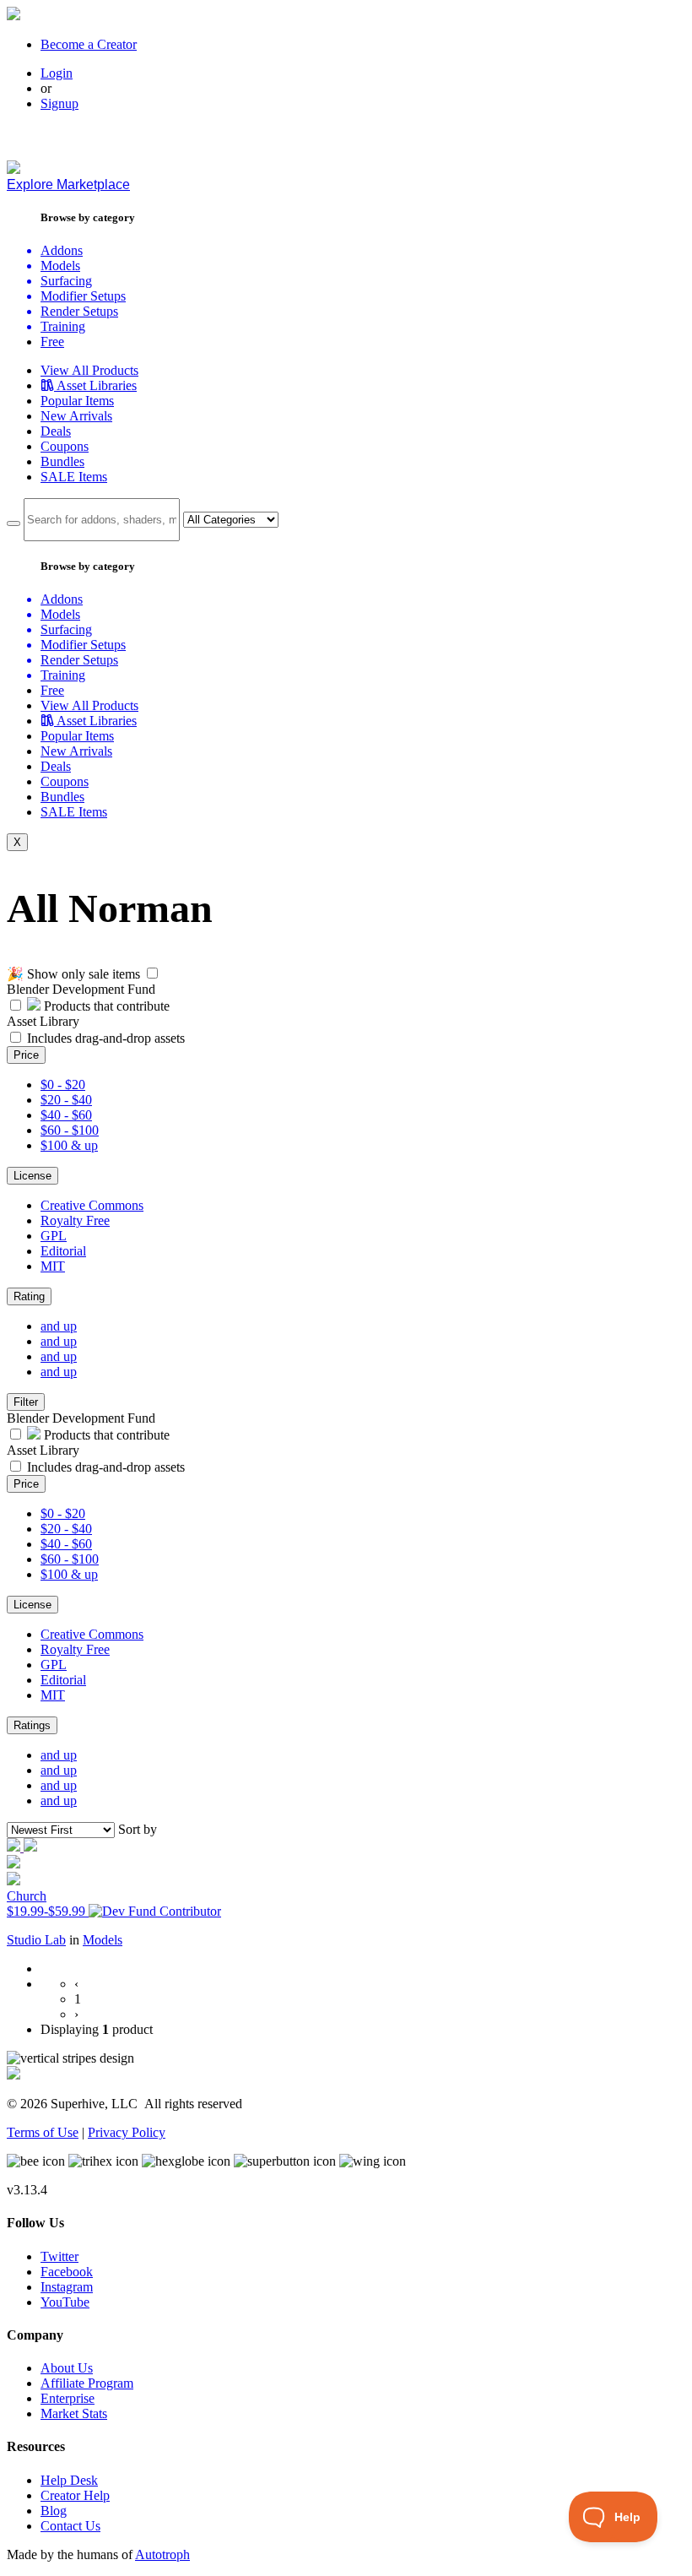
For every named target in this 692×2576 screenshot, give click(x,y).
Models (103, 1940)
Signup (59, 103)
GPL (54, 1236)
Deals (56, 431)
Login (57, 73)
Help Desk (69, 2480)
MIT (53, 1266)
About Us (67, 2368)
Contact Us (70, 2526)
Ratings (32, 1725)
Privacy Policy (127, 2132)
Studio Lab (36, 1940)
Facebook (67, 2272)
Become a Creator (89, 44)
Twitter (59, 2256)
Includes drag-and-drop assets (106, 1038)
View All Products (89, 370)
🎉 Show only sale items (73, 974)
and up (59, 1326)
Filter (26, 1402)
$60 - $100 (70, 1130)
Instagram (67, 2287)
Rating (29, 1296)
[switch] (152, 973)
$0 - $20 (63, 1085)
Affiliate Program (87, 2383)
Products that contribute (105, 1006)
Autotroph (162, 2554)
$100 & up (69, 1145)
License (32, 1176)
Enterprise (68, 2398)
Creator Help (75, 2495)
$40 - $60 (66, 1115)
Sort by (138, 1829)
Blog (54, 2511)
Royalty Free (75, 1220)
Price (26, 1055)
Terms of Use (43, 2132)
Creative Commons (92, 1205)
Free (52, 342)
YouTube (65, 2302)
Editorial (63, 1251)
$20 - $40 (66, 1100)
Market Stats (74, 2413)
